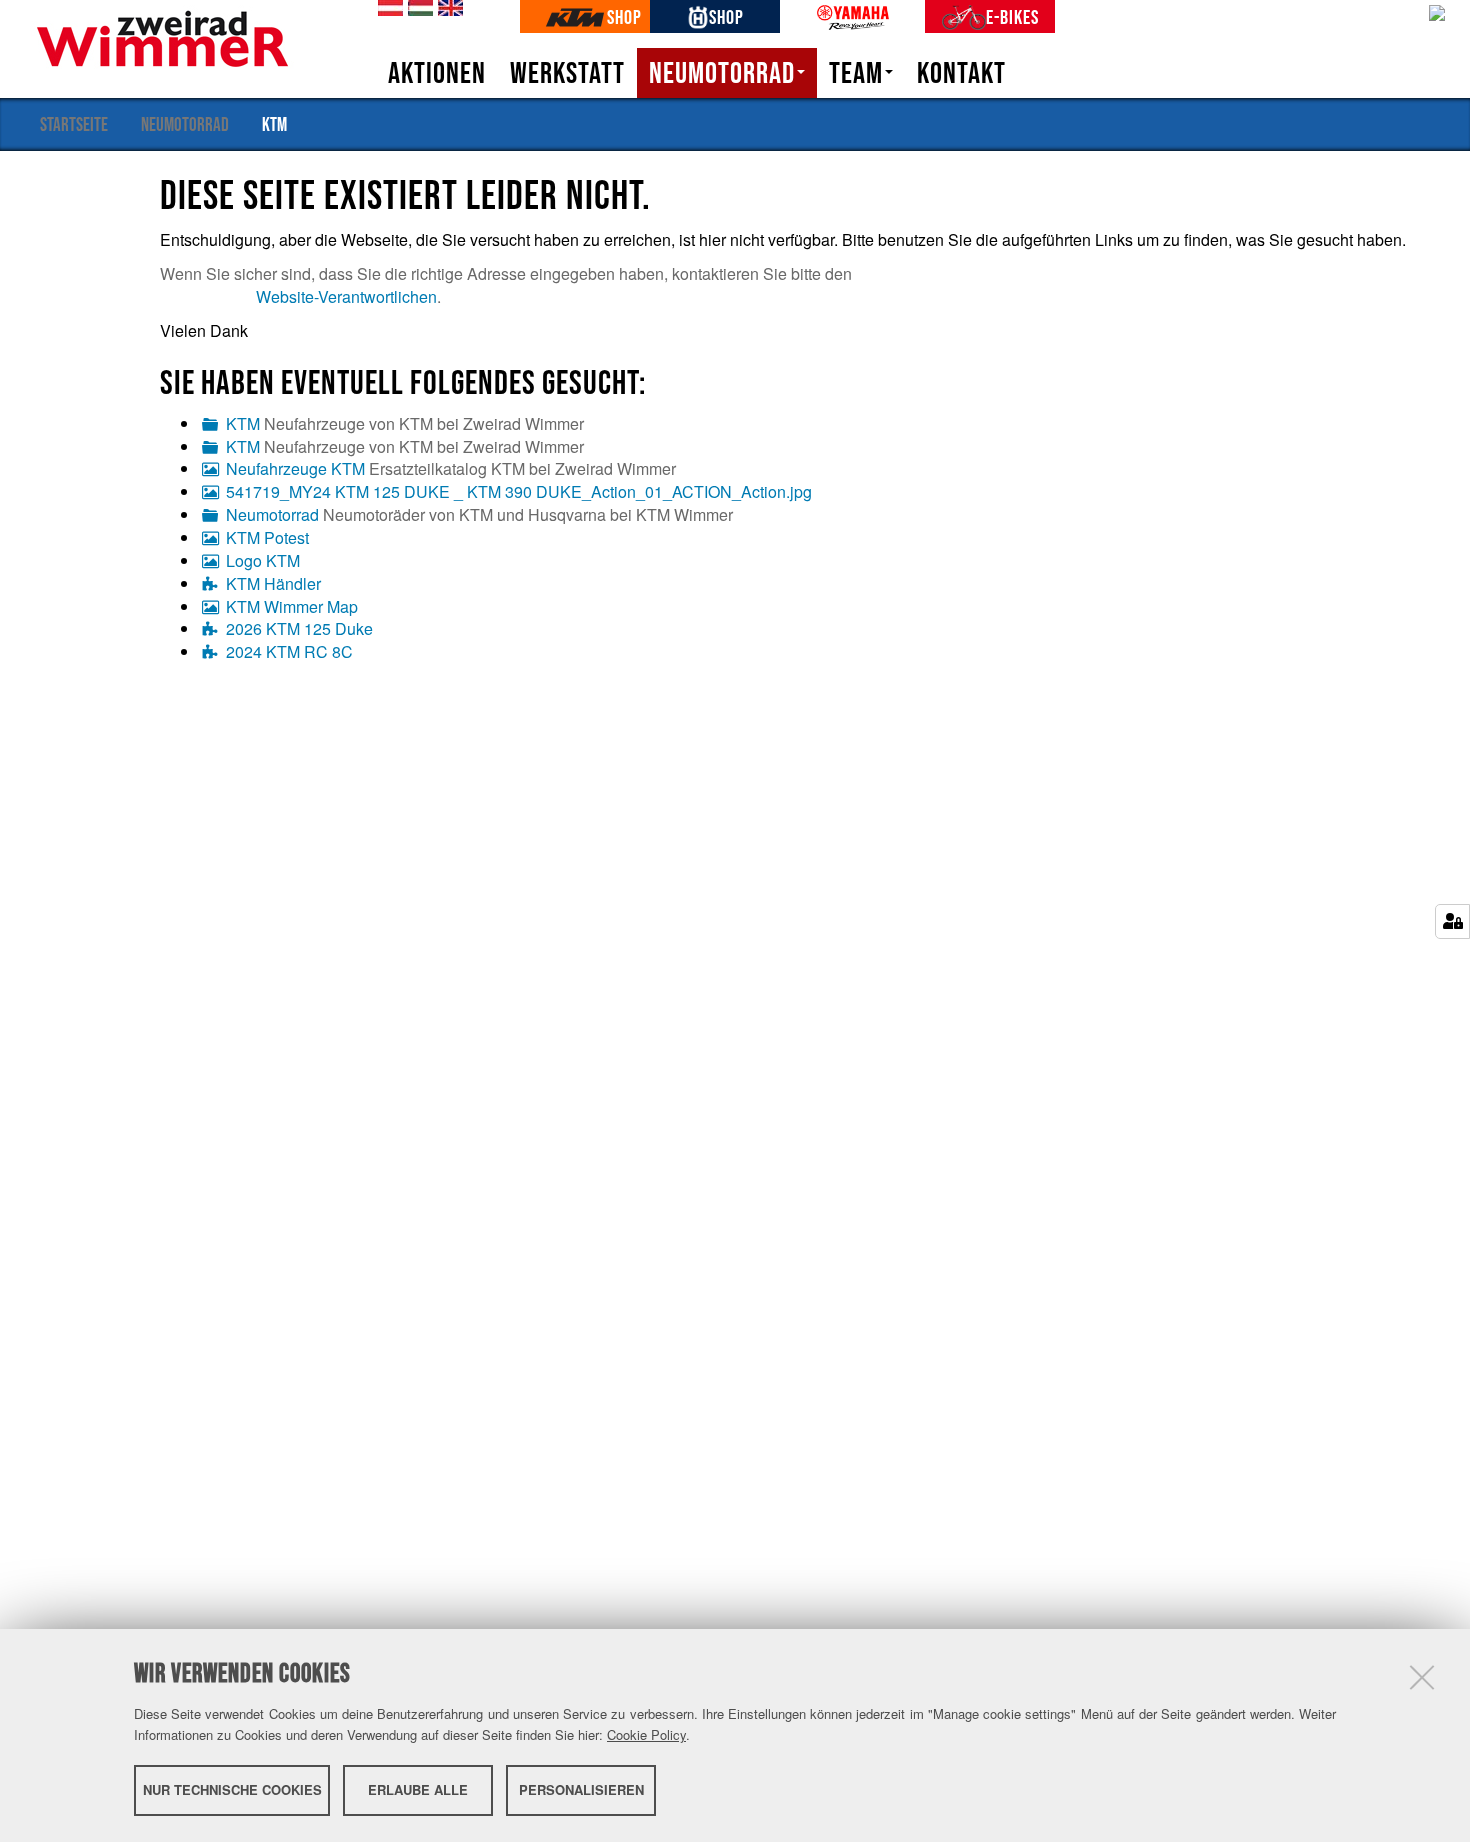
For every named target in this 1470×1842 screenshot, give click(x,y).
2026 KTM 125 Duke (299, 628)
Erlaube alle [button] (418, 1789)
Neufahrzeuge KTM (295, 468)
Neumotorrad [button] (722, 73)
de (387, 8)
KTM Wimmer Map (292, 606)
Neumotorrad (185, 124)
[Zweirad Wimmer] (162, 36)
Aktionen (437, 73)
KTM (243, 423)
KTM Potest (267, 537)
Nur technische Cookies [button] (232, 1789)
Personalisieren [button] (581, 1789)
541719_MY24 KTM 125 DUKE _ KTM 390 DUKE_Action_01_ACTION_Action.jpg (519, 491)
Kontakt (961, 73)
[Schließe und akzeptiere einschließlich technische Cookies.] (1422, 1677)
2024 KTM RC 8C (289, 651)
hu (417, 8)
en (447, 8)
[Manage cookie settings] (1452, 921)
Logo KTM (263, 560)
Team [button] (856, 73)
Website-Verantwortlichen (346, 296)
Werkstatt (567, 73)
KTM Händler (273, 583)
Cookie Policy (646, 1734)
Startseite (74, 124)
